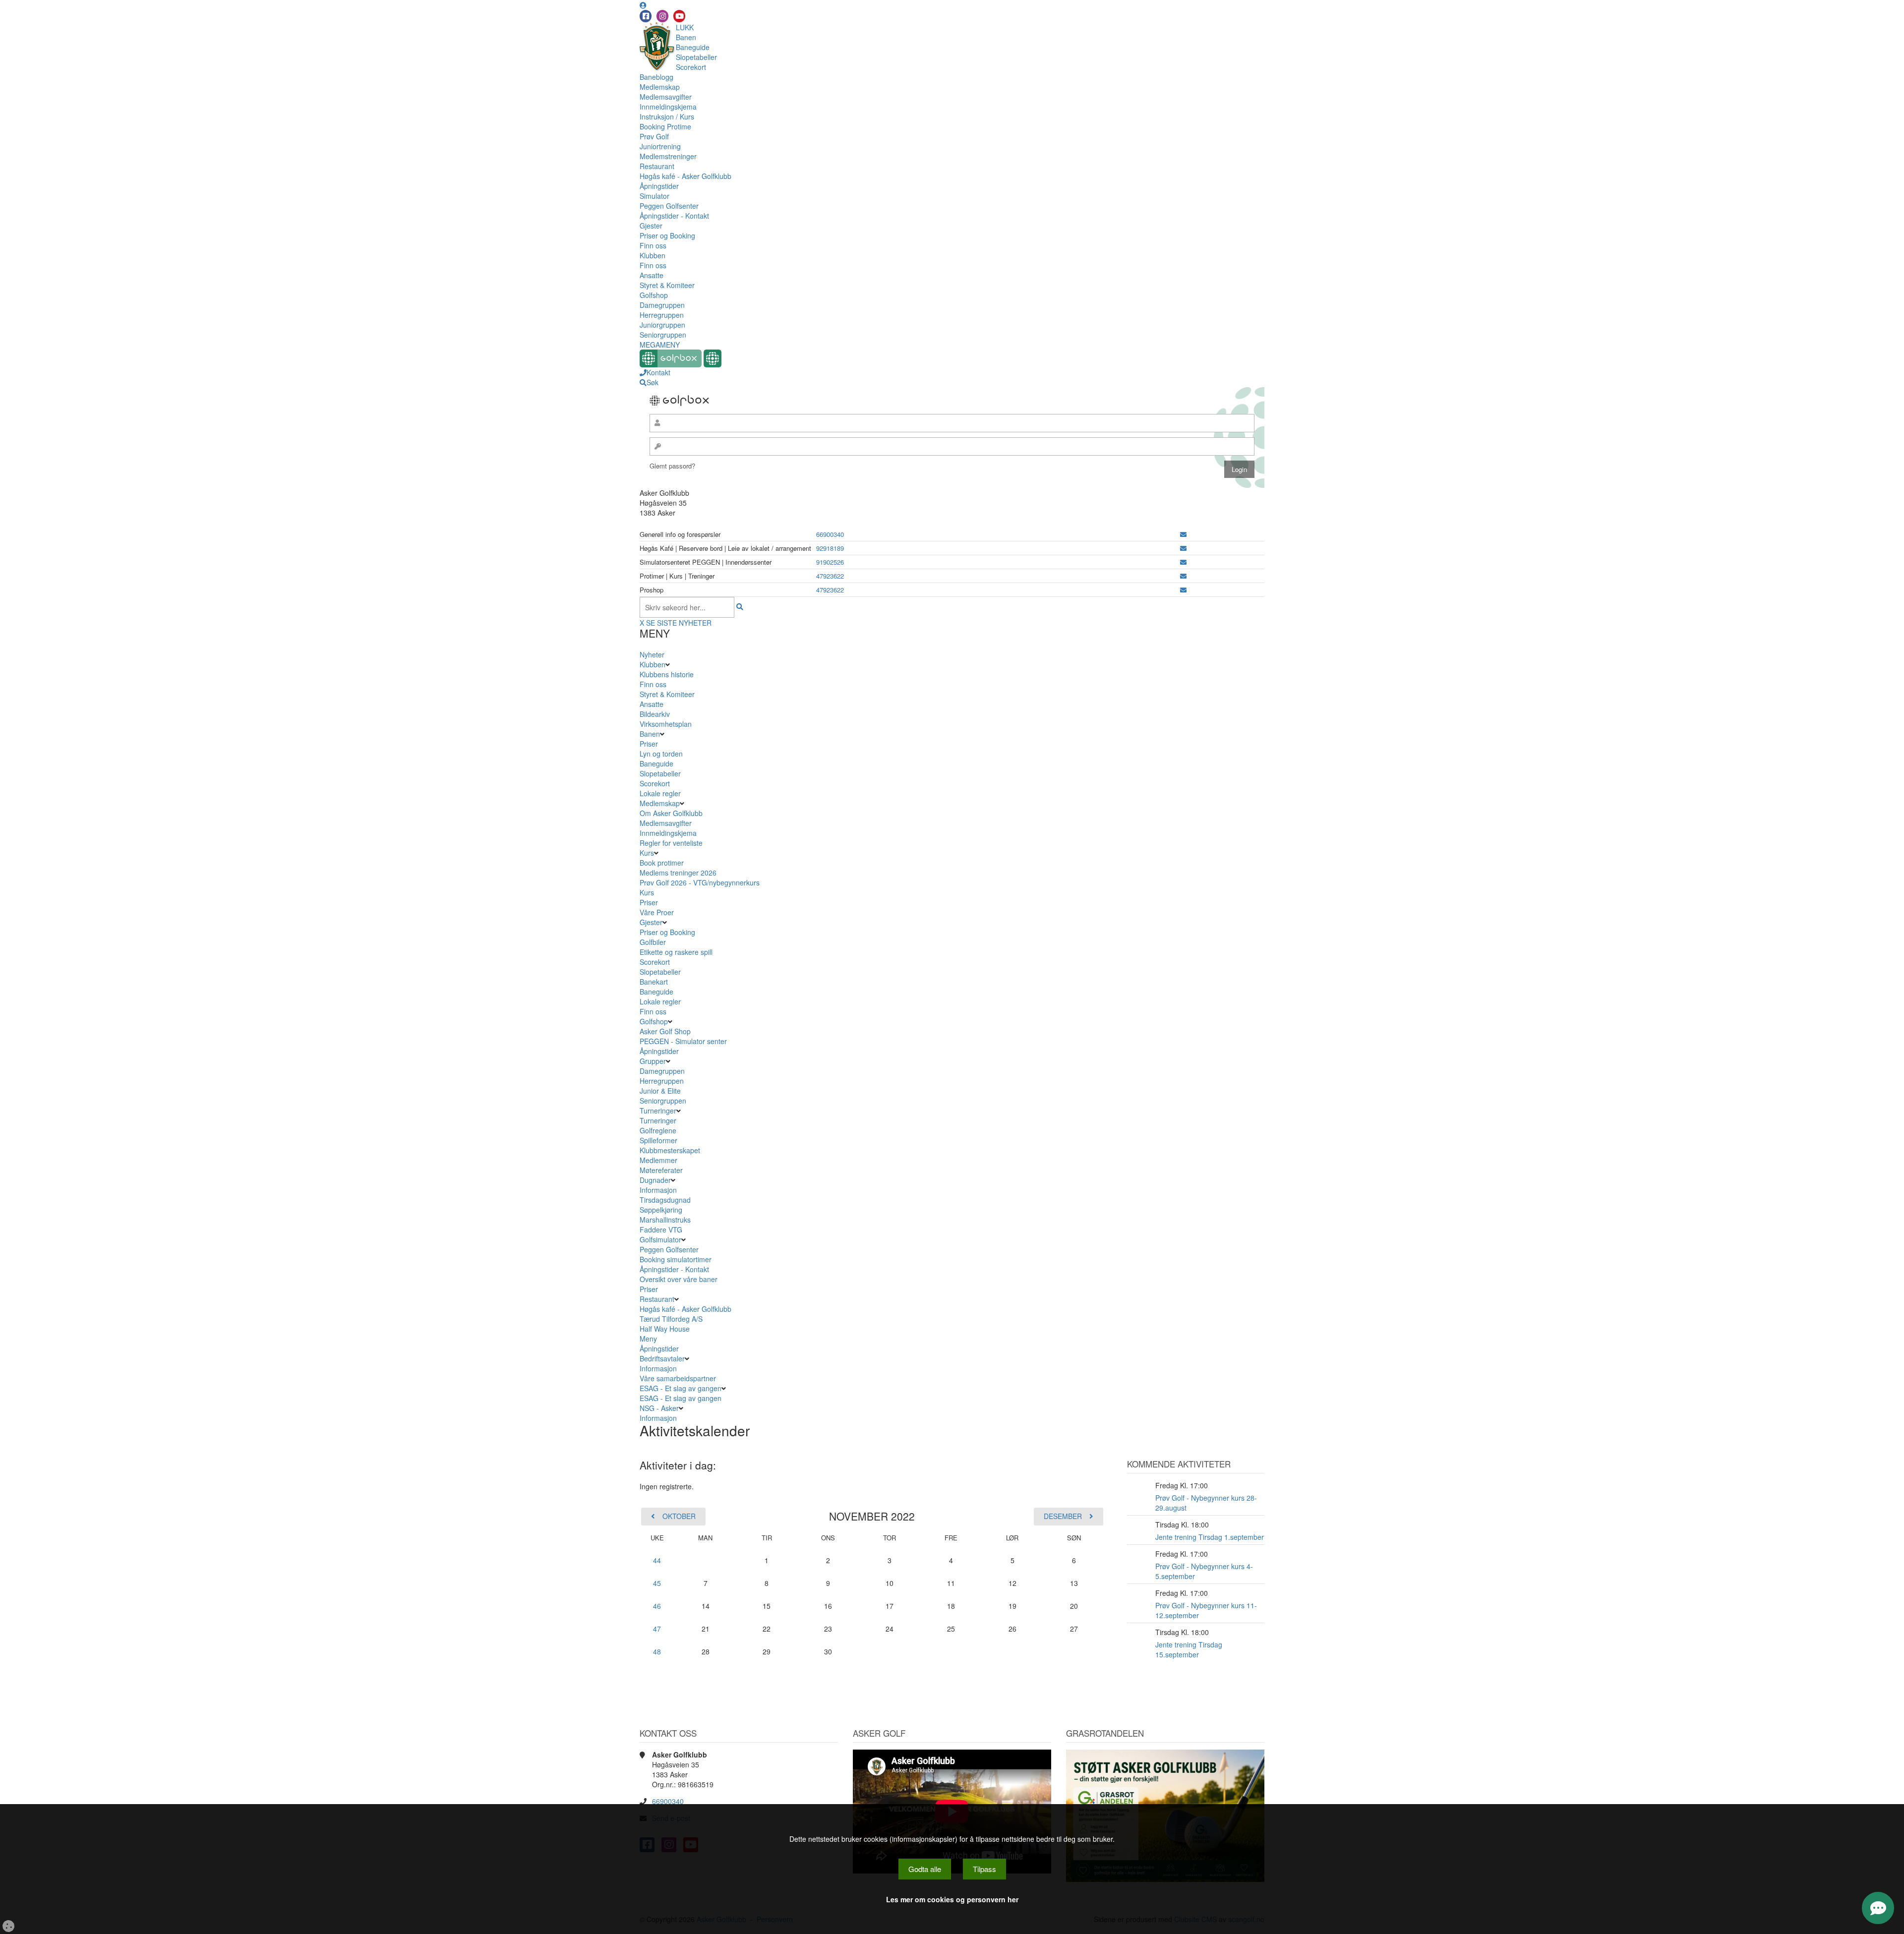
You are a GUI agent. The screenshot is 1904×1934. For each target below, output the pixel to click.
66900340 (830, 534)
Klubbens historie (667, 674)
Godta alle (925, 1869)
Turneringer (658, 1111)
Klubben (653, 255)
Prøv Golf (654, 136)
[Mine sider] (643, 5)
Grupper (653, 1061)
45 (657, 1583)
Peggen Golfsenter (669, 206)
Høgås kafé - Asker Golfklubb (685, 176)
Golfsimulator (660, 1239)
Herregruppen (662, 315)
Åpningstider (659, 186)
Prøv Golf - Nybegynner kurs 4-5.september (1204, 1571)
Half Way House (665, 1329)
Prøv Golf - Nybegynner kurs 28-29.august (1206, 1503)
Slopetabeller (696, 57)
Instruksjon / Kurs (667, 117)
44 (657, 1560)
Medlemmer (658, 1160)
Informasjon (658, 1190)
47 (657, 1629)
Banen (686, 37)
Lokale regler (660, 793)
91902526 (830, 562)
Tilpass (984, 1869)
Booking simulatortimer (676, 1259)
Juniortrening (660, 146)
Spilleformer (658, 1140)
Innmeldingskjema (668, 107)
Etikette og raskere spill (676, 952)
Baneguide (693, 47)
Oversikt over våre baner (679, 1279)
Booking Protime (665, 126)
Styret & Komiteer (667, 285)
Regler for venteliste (671, 843)
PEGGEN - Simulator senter (683, 1041)
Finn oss (653, 245)
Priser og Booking (667, 235)
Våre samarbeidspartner (678, 1378)
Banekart (654, 982)
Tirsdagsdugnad (665, 1200)
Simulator (654, 196)
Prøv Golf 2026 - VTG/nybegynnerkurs (700, 882)
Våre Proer (657, 912)
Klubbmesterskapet (670, 1150)
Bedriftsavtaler (662, 1358)
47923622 (830, 576)
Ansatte (652, 275)
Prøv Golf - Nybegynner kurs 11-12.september (1206, 1610)
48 (657, 1651)
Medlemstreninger (668, 156)
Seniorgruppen (663, 335)
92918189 (830, 548)
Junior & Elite (660, 1091)
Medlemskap (660, 87)
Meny (648, 1339)
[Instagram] (662, 16)
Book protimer (662, 863)
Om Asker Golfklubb (671, 813)
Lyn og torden (661, 754)
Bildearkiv (655, 714)
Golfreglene (658, 1130)
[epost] (1183, 534)
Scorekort (691, 67)
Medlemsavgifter (666, 97)
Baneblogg (656, 77)
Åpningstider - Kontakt (674, 216)
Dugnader (655, 1180)
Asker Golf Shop (665, 1031)
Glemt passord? (672, 466)
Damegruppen (662, 305)
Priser (649, 744)
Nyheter (652, 654)
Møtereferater (661, 1170)
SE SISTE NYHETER (679, 623)
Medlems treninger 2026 (678, 873)
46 (657, 1606)
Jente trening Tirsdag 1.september (1210, 1537)
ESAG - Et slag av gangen (681, 1388)
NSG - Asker (659, 1408)
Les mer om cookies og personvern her (952, 1899)
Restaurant (657, 166)
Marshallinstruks (665, 1220)
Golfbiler (653, 942)
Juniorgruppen (662, 325)
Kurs (647, 853)
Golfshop (654, 295)
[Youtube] (679, 16)
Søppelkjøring (661, 1210)
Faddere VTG (661, 1230)
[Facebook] (646, 16)
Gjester (651, 226)
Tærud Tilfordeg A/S (671, 1319)
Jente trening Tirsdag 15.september (1189, 1649)
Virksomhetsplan (666, 724)
